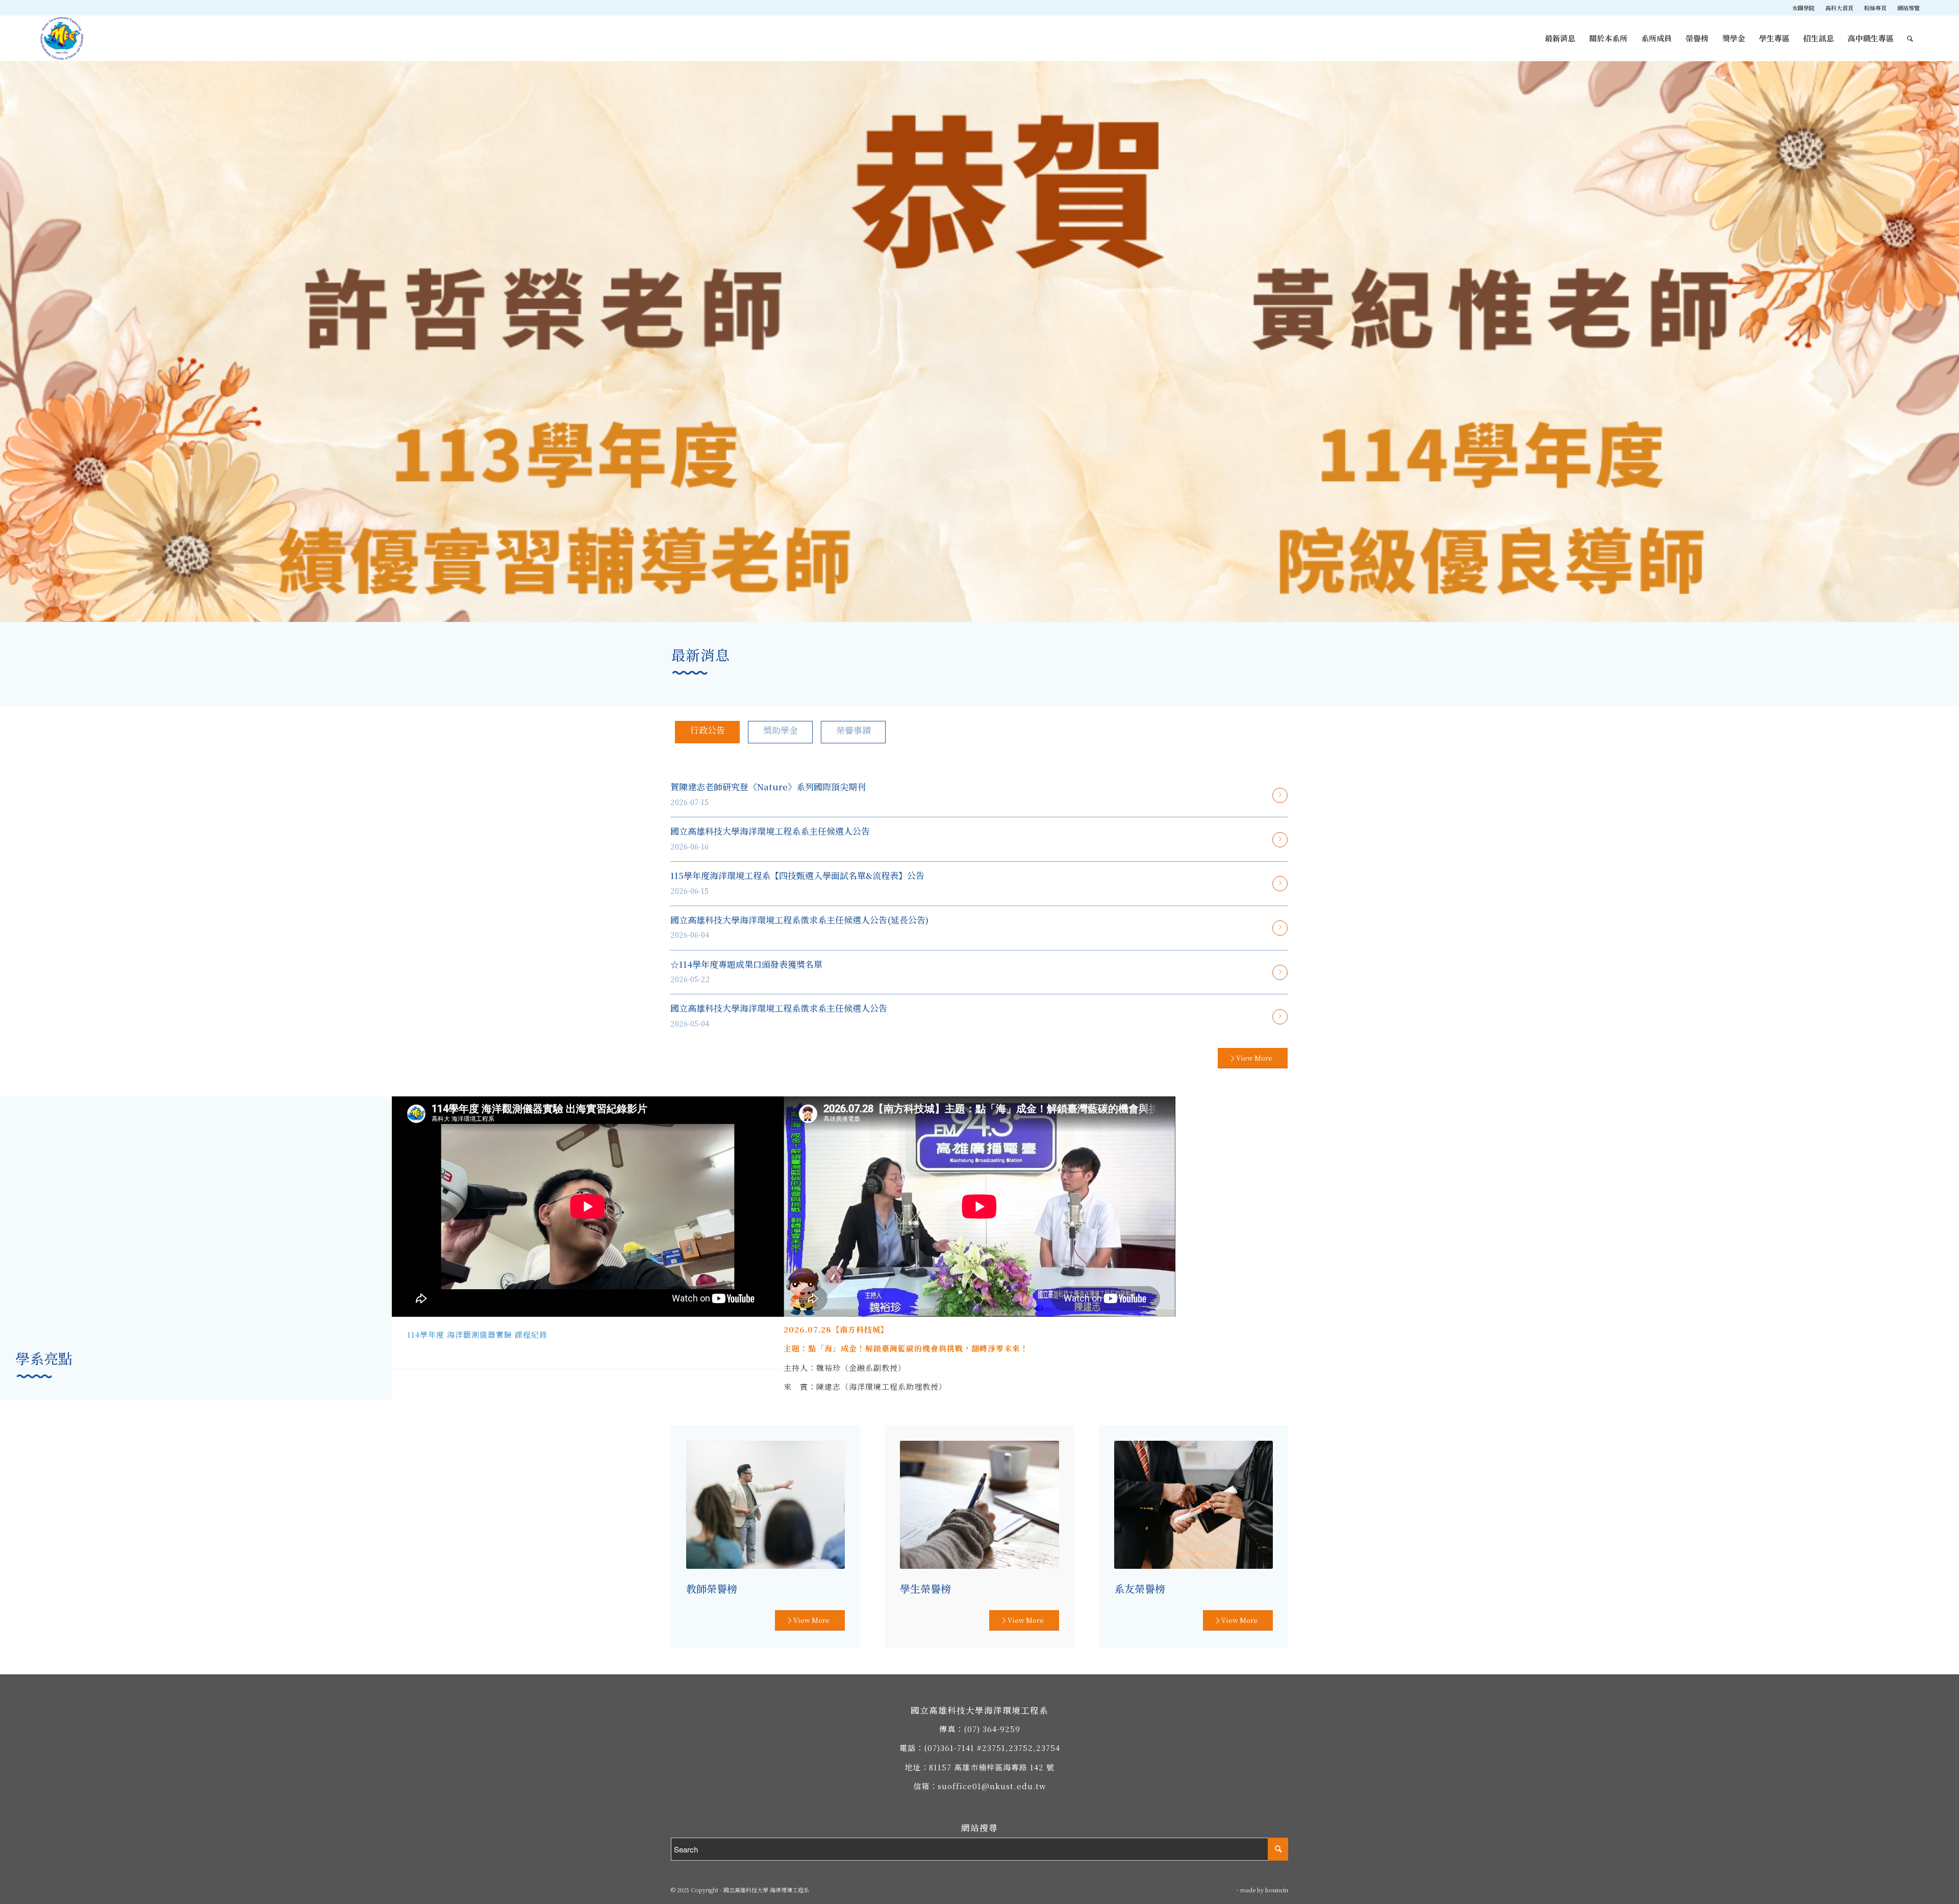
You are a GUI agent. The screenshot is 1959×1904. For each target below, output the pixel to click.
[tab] (707, 732)
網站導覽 (1908, 8)
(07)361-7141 (949, 1748)
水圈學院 (1803, 8)
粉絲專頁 (1875, 8)
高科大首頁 (1839, 8)
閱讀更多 (1280, 795)
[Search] (1910, 38)
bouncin (1277, 1890)
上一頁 (9, 331)
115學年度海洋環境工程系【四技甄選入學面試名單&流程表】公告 (797, 875)
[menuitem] (1804, 8)
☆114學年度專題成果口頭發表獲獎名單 (746, 964)
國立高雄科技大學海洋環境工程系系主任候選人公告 (770, 831)
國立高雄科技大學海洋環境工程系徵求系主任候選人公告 (779, 1008)
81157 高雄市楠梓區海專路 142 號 (992, 1767)
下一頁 (1950, 331)
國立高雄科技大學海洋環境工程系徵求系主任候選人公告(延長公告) (799, 920)
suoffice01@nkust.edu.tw (992, 1786)
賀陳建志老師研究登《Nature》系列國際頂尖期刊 (768, 786)
